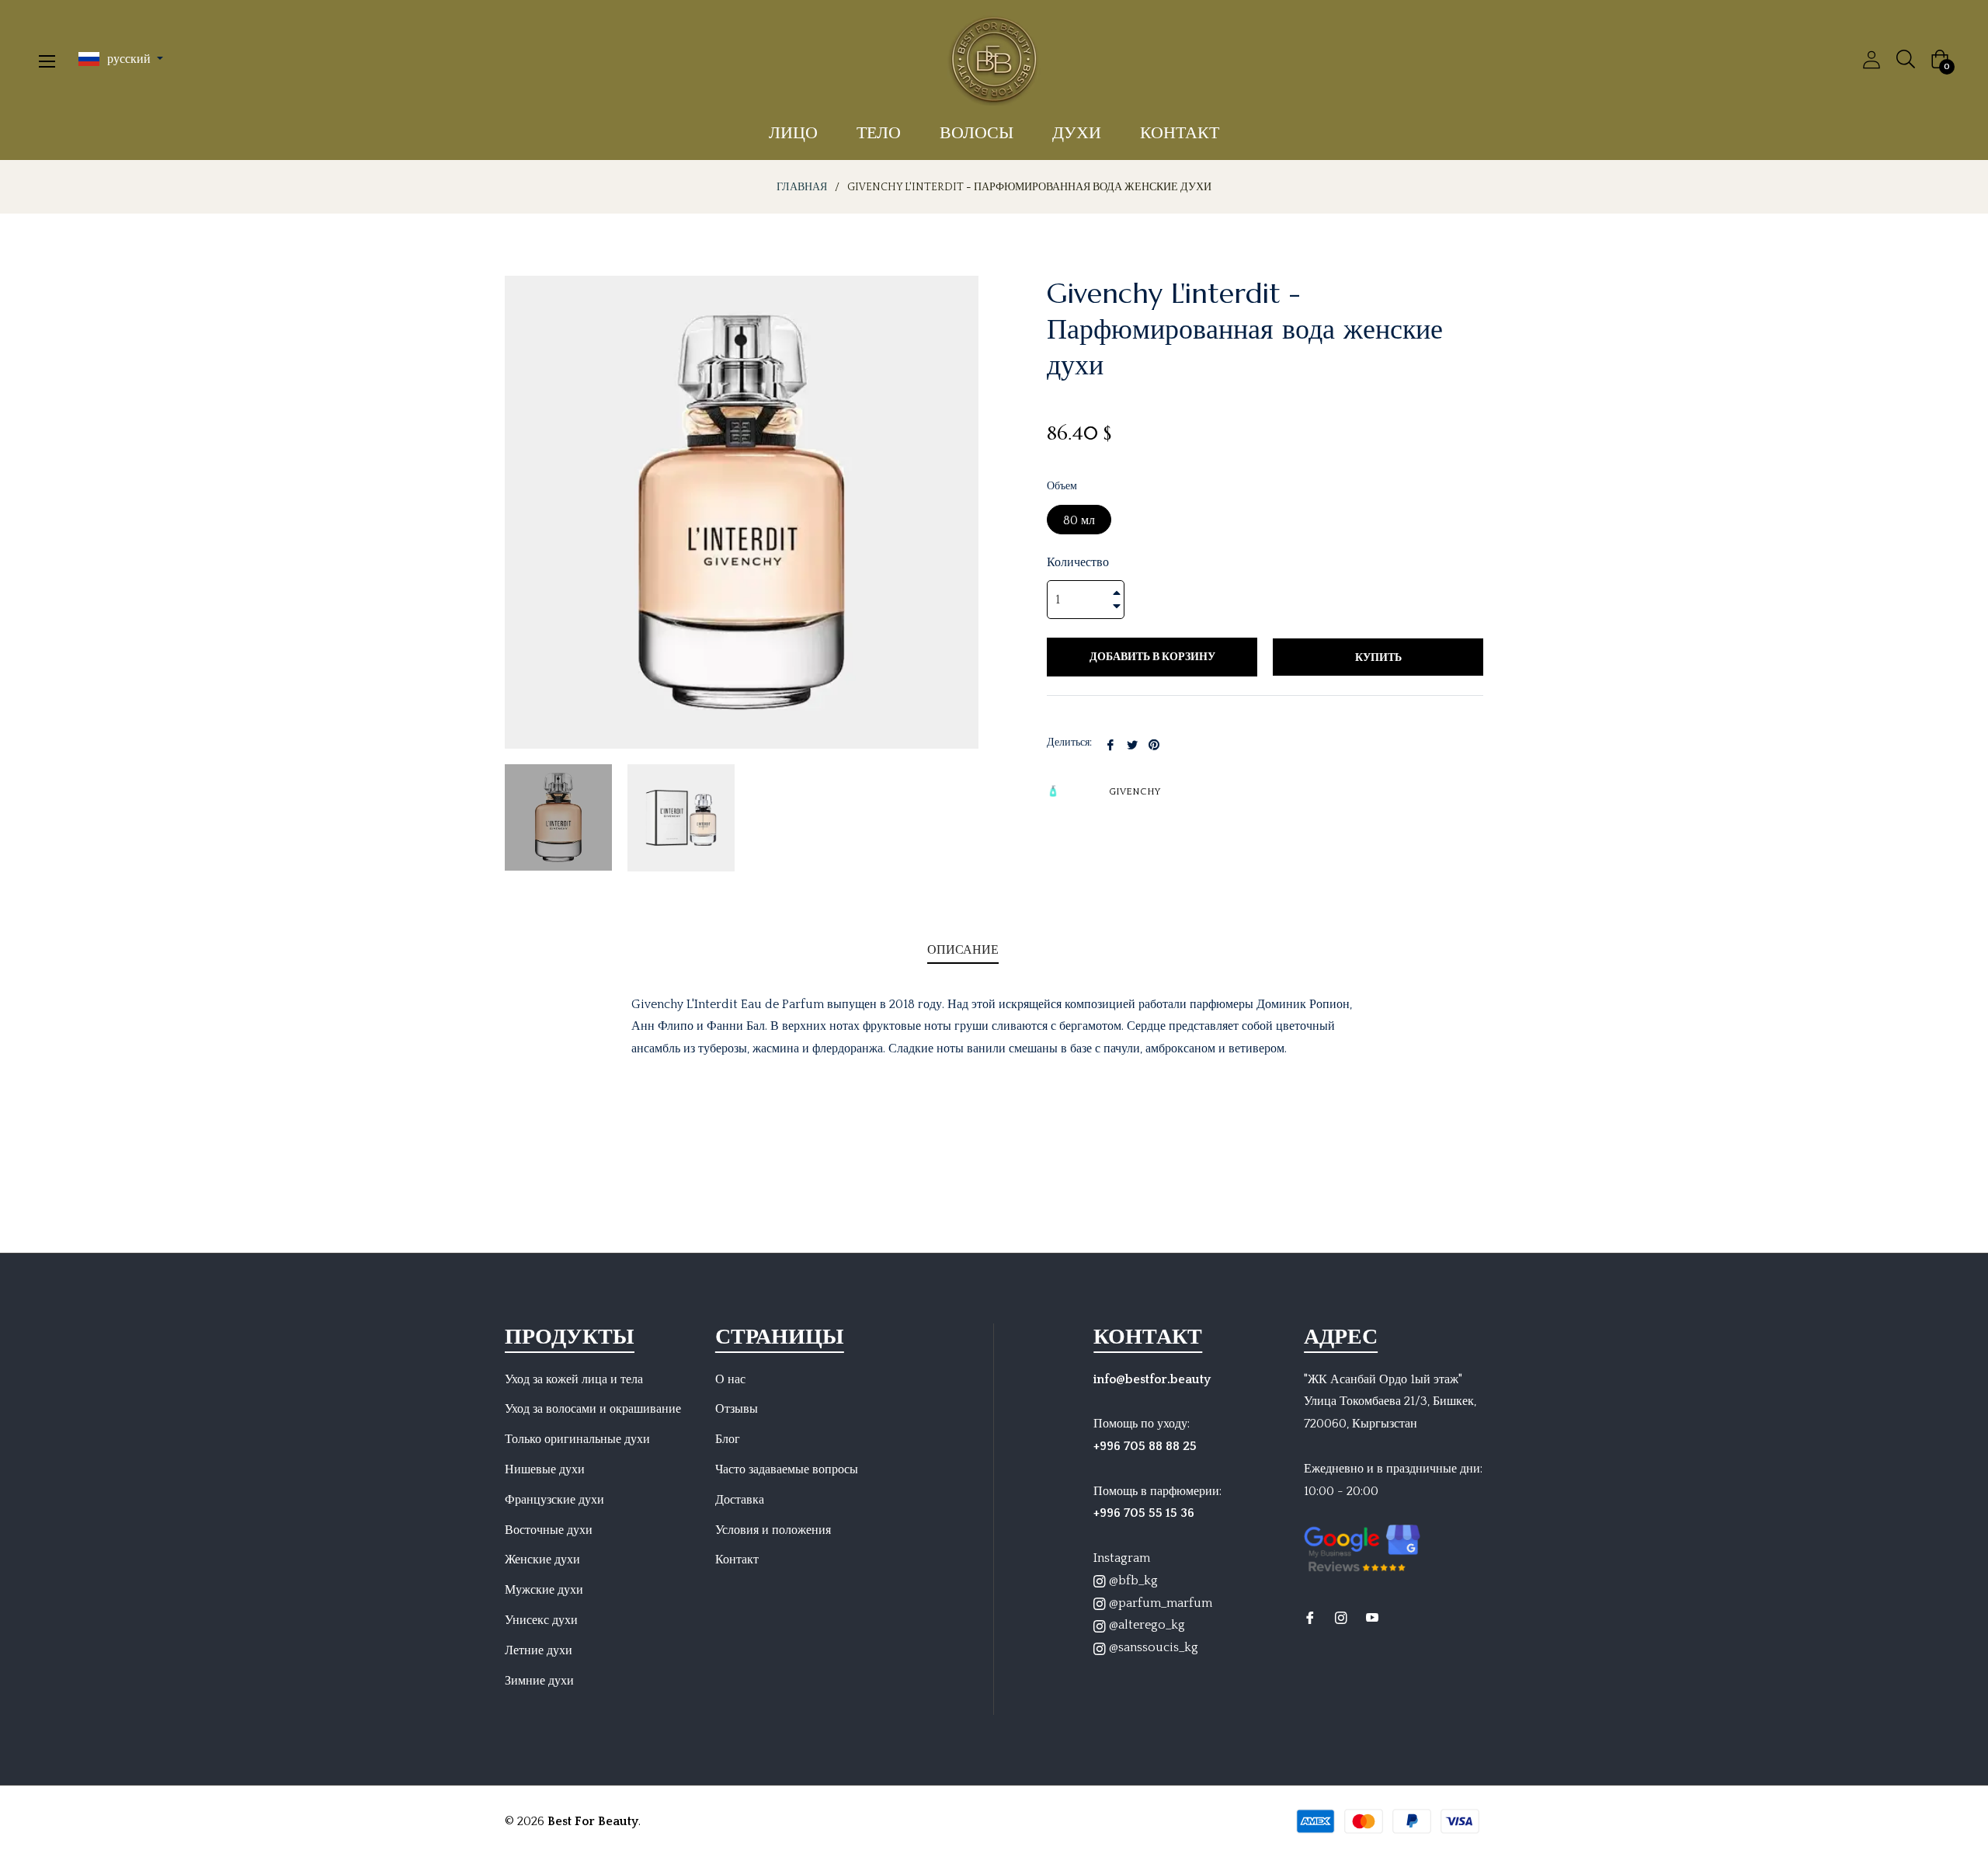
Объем (1062, 486)
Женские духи (542, 1560)
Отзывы (737, 1409)
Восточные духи (549, 1530)
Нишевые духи (545, 1469)
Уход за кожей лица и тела (574, 1379)
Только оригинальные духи (577, 1439)
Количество (1078, 562)
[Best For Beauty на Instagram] (1341, 1617)
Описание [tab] (963, 949)
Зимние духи (539, 1681)
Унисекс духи (541, 1620)
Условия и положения (773, 1530)
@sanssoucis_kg (1152, 1647)
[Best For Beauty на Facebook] (1310, 1617)
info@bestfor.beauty (1152, 1379)
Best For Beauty (593, 1821)
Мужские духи (544, 1590)
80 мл (1079, 520)
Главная (802, 187)
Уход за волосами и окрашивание (593, 1409)
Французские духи (554, 1500)
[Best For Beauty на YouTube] (1372, 1617)
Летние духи (539, 1650)
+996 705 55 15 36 (1144, 1513)
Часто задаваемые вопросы (787, 1469)
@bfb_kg (1132, 1581)
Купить (1378, 658)
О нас (730, 1379)
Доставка (740, 1500)
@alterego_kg (1145, 1625)
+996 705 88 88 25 (1145, 1446)
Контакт (737, 1560)
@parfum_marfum (1159, 1603)
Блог (728, 1439)
